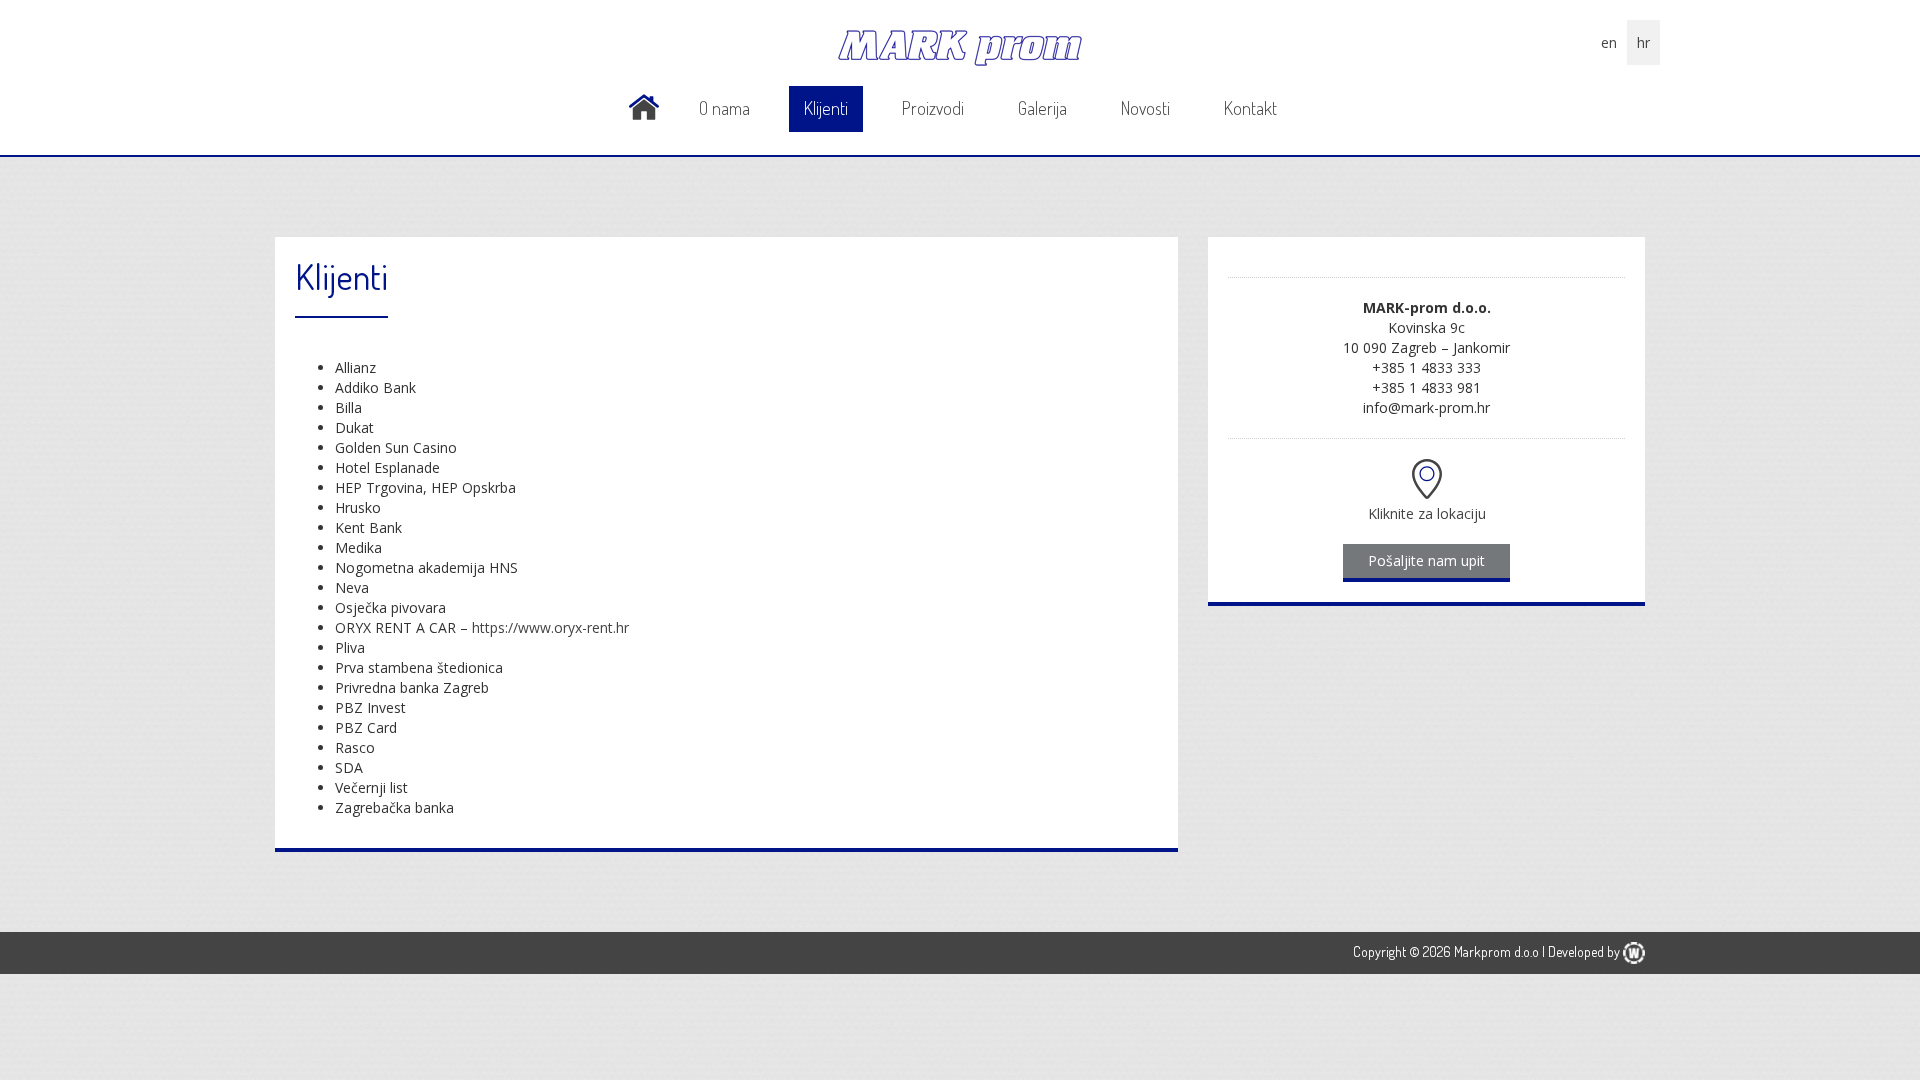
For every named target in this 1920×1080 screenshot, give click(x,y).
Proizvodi (933, 108)
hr (1643, 42)
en (1609, 42)
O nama (724, 108)
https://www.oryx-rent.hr (550, 627)
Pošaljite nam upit (1426, 560)
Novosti (1145, 108)
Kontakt (1250, 108)
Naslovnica (644, 107)
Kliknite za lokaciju (1427, 513)
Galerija (1042, 108)
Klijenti (826, 108)
